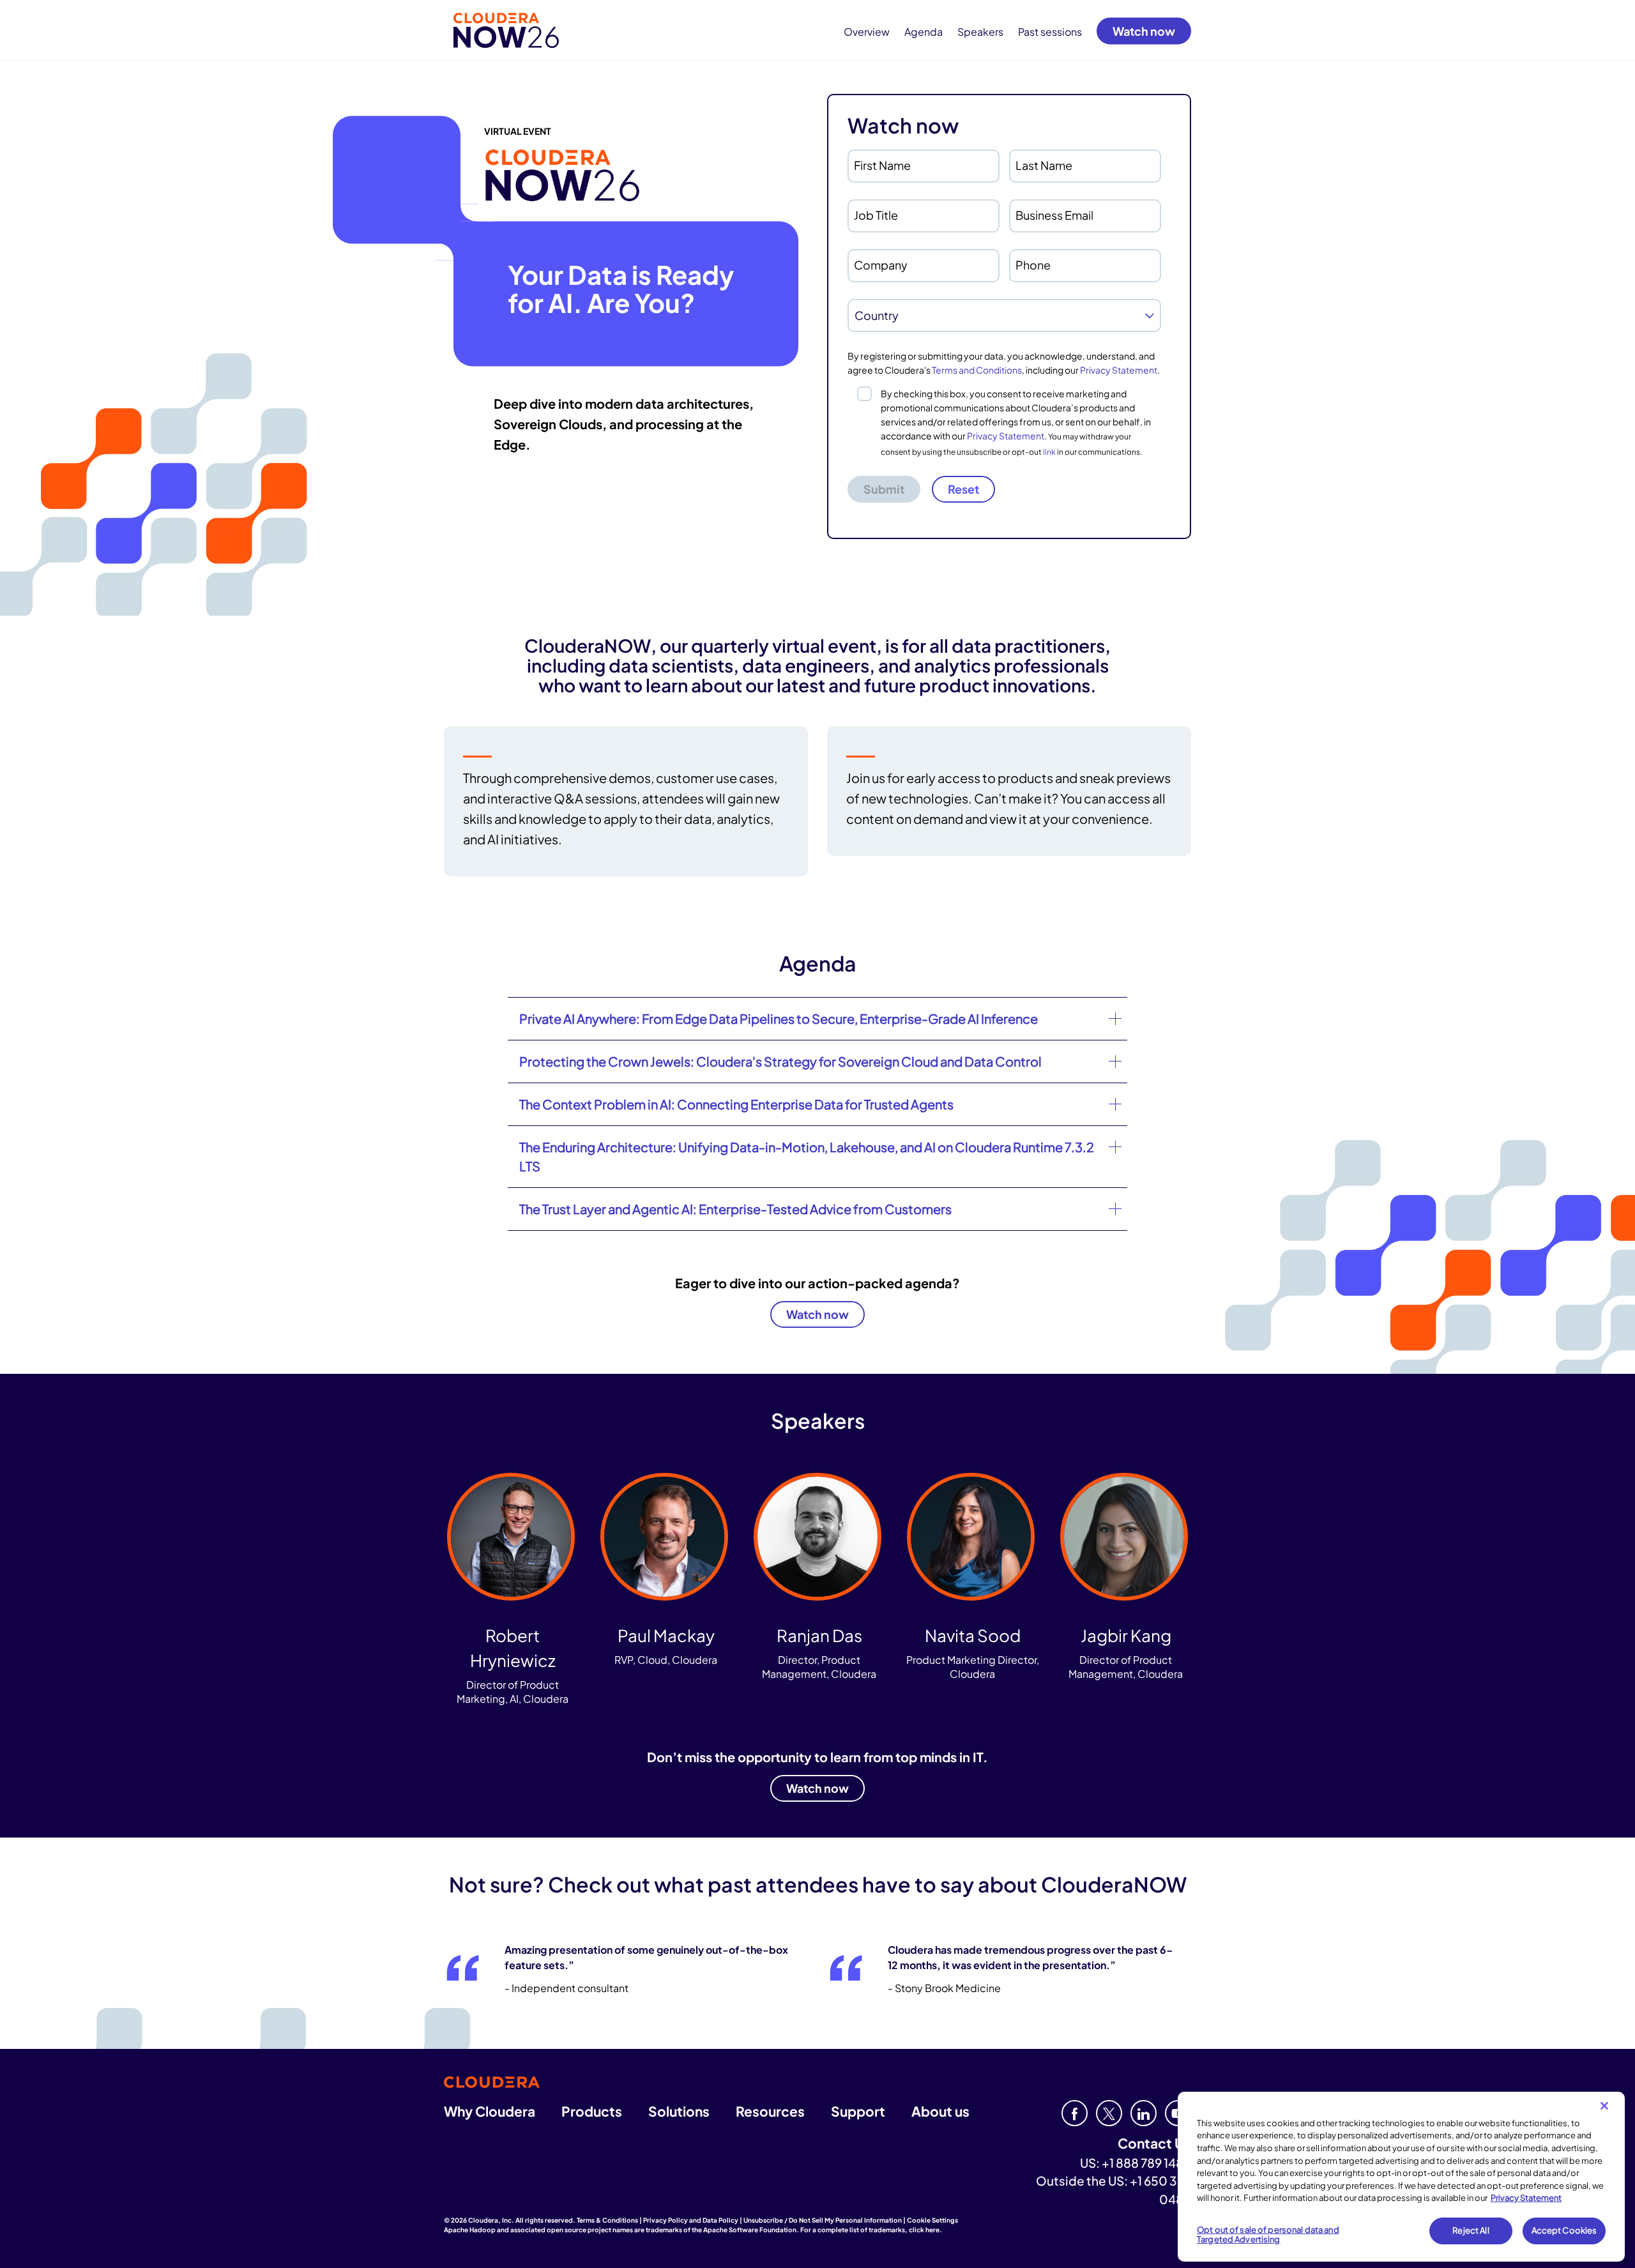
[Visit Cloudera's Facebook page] (1075, 2113)
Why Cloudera (490, 2111)
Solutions (679, 2111)
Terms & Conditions (607, 2220)
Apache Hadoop (470, 2230)
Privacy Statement (1119, 370)
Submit (884, 489)
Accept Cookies (1564, 2230)
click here (924, 2230)
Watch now (1144, 30)
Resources (770, 2111)
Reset (963, 489)
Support (858, 2111)
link (1049, 452)
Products (592, 2111)
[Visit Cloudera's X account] (1109, 2113)
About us (940, 2111)
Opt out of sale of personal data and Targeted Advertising (1268, 2235)
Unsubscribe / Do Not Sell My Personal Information (823, 2220)
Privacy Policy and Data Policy (691, 2220)
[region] (1401, 2177)
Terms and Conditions (977, 370)
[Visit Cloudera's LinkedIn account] (1144, 2113)
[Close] (1604, 2106)
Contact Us (1154, 2143)
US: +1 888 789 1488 (1136, 2163)
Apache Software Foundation (750, 2230)
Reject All (1471, 2230)
